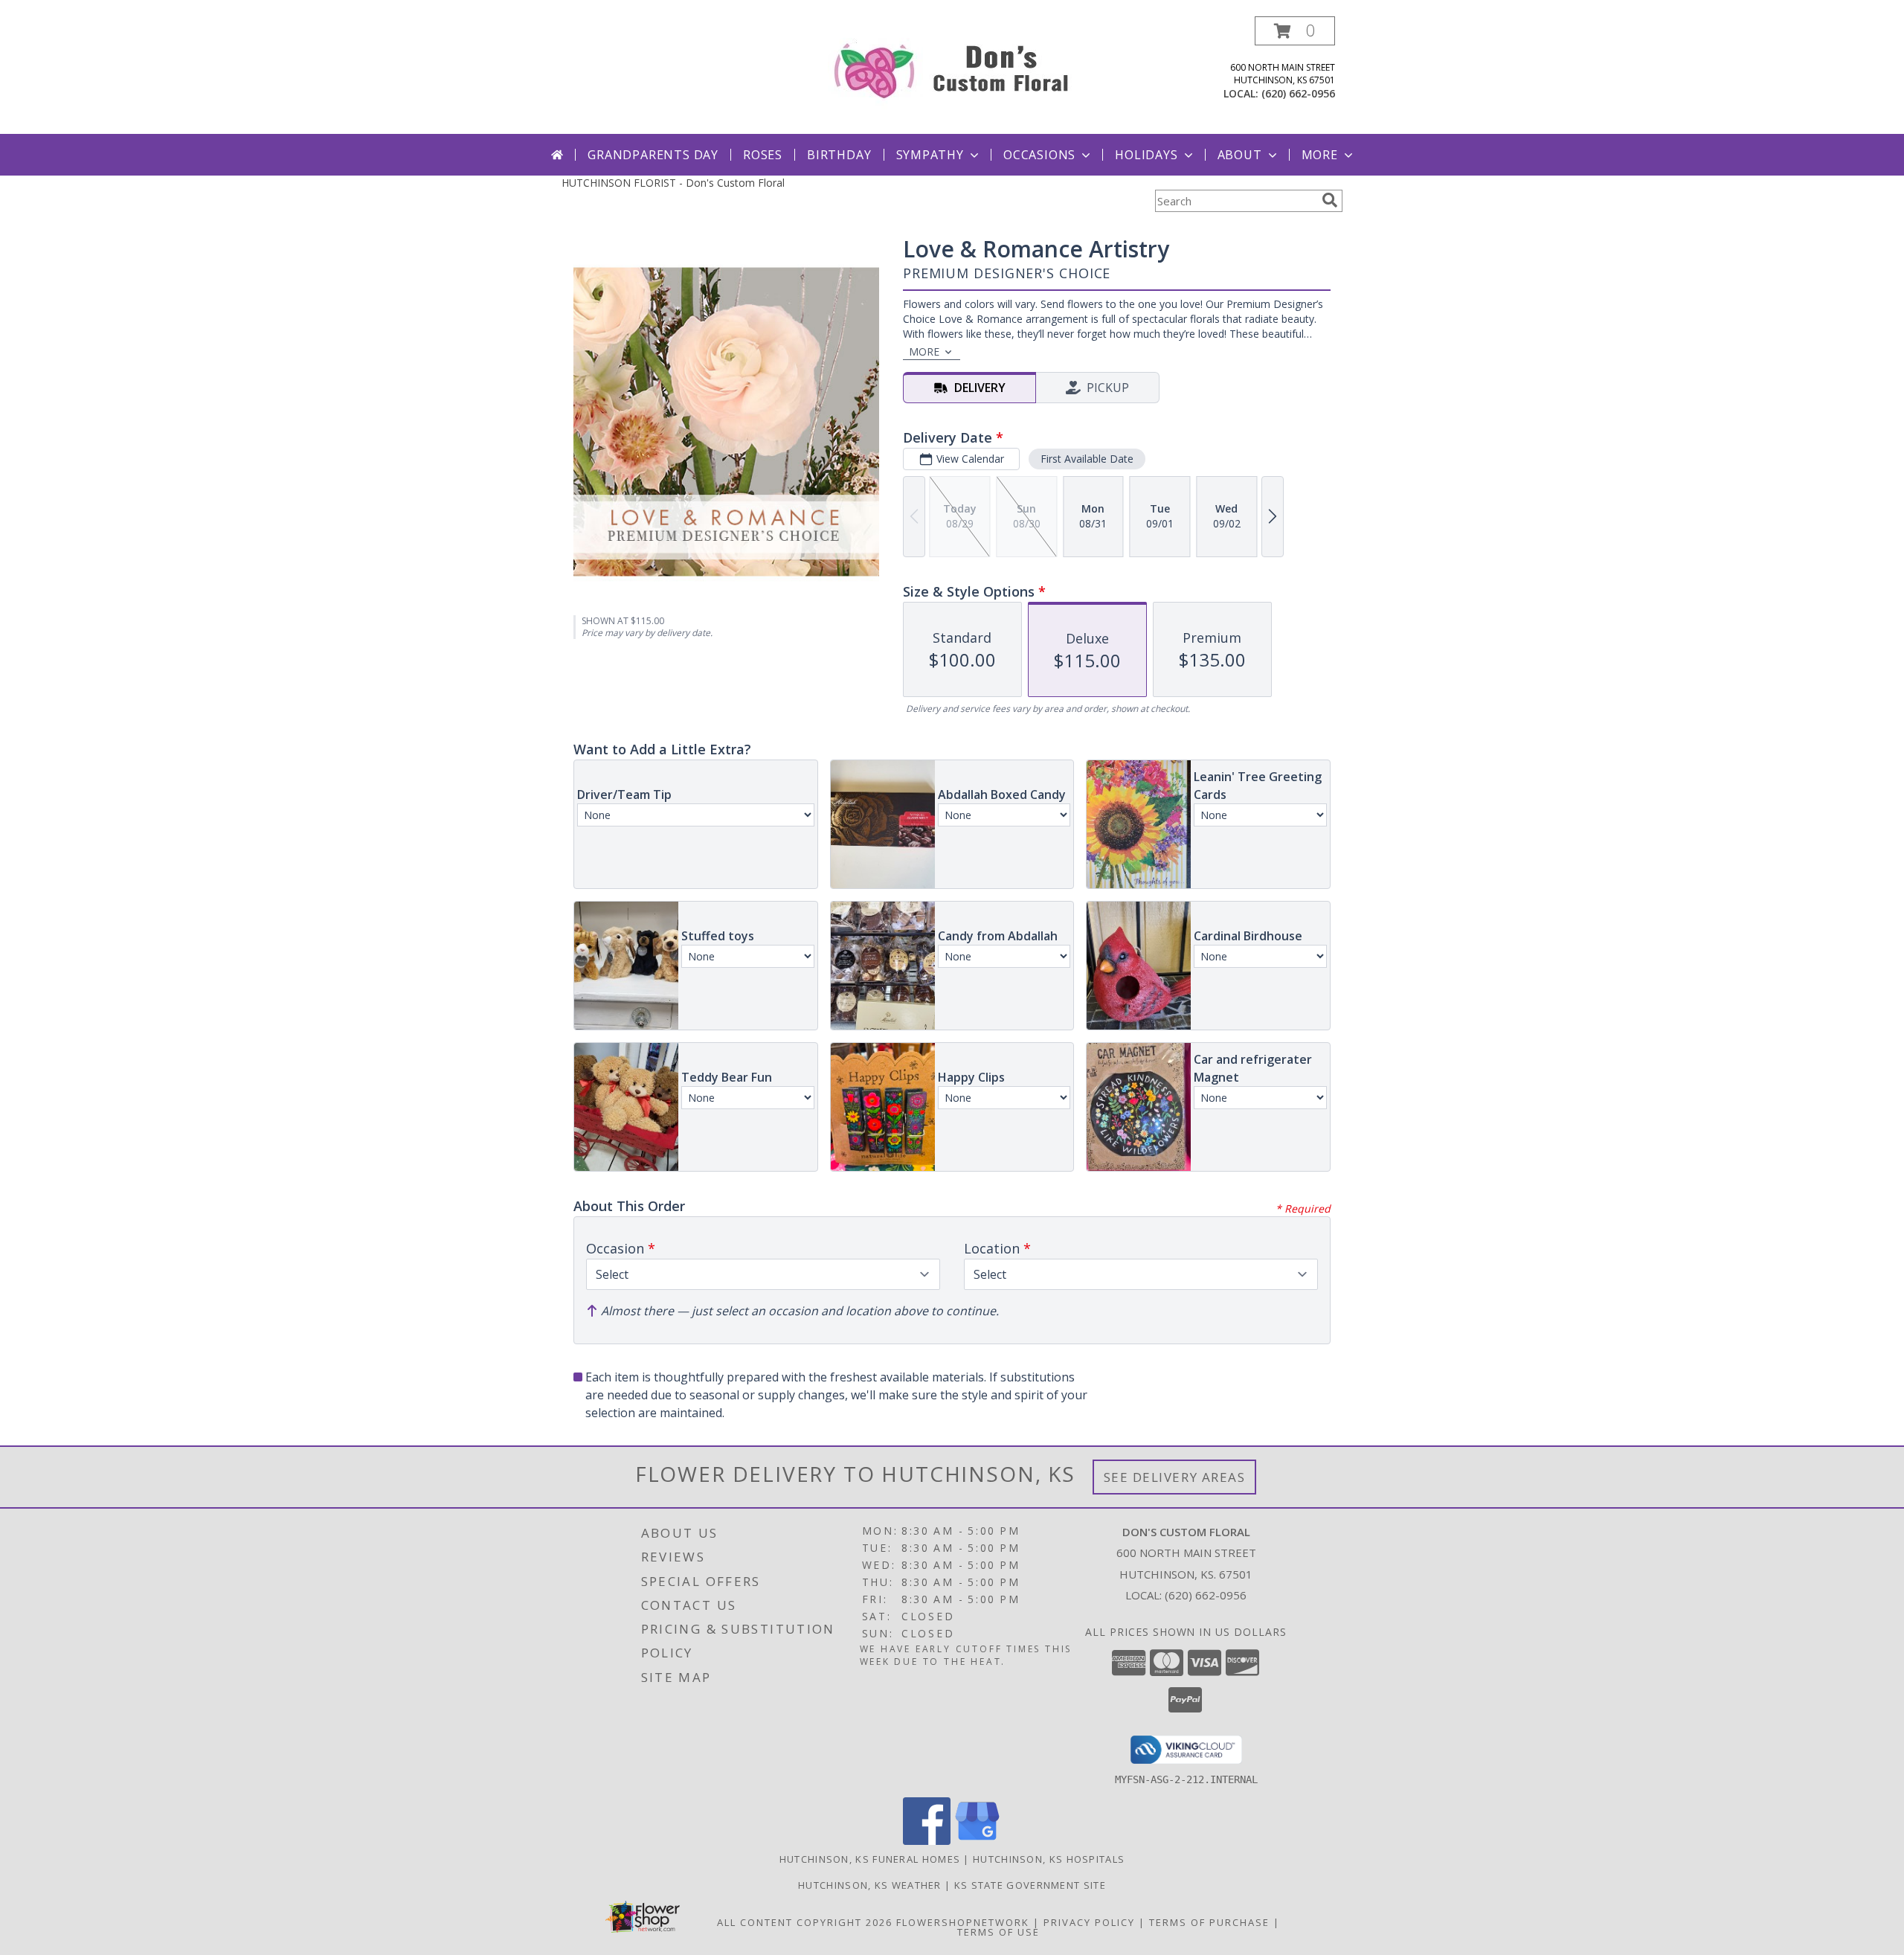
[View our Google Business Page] (977, 1841)
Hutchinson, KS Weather (870, 1885)
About (1240, 155)
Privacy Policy (1089, 1922)
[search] (1330, 200)
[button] (1295, 31)
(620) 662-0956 (1298, 93)
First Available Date (1087, 459)
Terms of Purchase (1209, 1922)
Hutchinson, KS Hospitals (1049, 1859)
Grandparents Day (653, 155)
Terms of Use (998, 1932)
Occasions (1039, 155)
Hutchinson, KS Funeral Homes (870, 1859)
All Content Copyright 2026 (805, 1922)
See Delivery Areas (1175, 1477)
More (1320, 155)
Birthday (839, 155)
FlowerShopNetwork (963, 1922)
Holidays (1146, 155)
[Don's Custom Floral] (952, 67)
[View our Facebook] (927, 1841)
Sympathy (930, 155)
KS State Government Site (1030, 1885)
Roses (763, 155)
